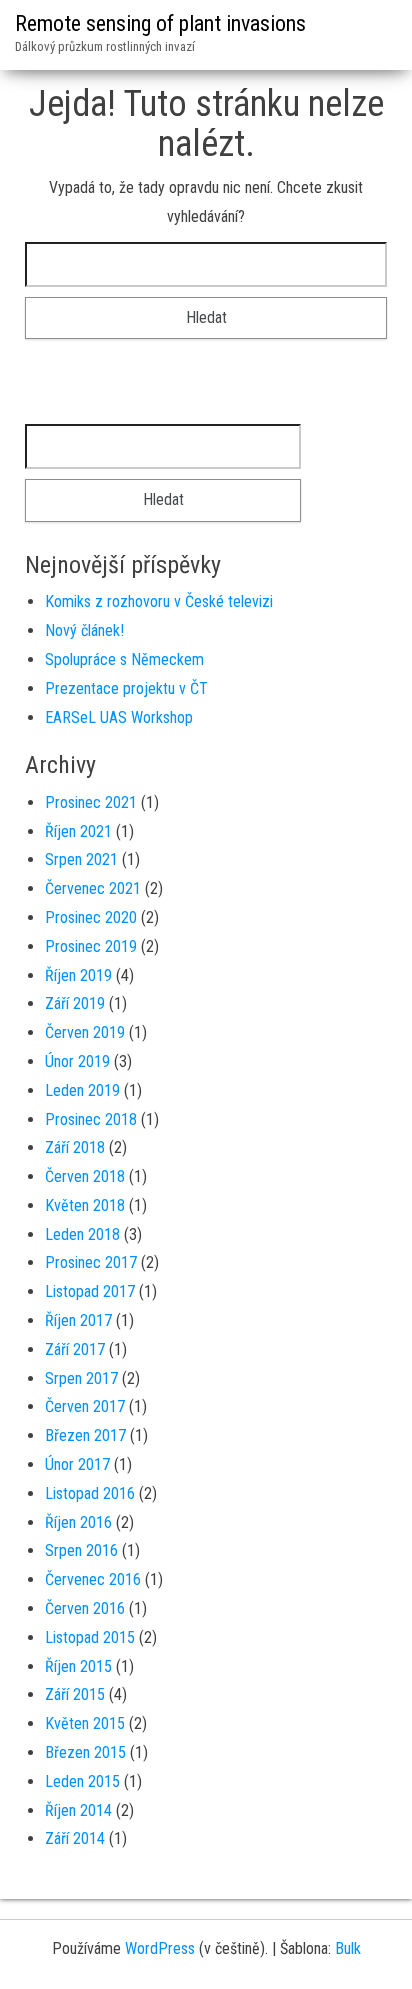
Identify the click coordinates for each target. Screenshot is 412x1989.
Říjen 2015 (78, 1666)
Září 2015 (75, 1694)
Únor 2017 (77, 1464)
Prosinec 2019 (91, 946)
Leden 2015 (82, 1781)
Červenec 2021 (93, 888)
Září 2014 (75, 1838)
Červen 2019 (85, 1032)
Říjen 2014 (78, 1810)
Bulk (348, 1948)
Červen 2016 (85, 1608)
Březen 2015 (85, 1752)
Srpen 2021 (81, 859)
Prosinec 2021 (91, 802)
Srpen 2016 (81, 1550)
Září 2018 (75, 1147)
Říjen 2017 (78, 1320)
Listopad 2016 (90, 1493)
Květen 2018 (85, 1205)
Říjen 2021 (78, 831)
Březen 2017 (85, 1435)
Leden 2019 (82, 1090)
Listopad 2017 (90, 1291)
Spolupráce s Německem (124, 659)
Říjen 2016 (78, 1522)
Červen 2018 (85, 1176)
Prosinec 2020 (91, 917)
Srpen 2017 (81, 1378)
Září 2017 (75, 1349)
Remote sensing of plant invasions (160, 23)
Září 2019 (75, 1003)
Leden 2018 (82, 1234)
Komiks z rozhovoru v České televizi (159, 601)
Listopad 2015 (90, 1637)
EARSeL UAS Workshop (119, 717)
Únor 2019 (77, 1061)
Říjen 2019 (78, 975)
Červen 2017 (85, 1406)
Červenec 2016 (93, 1579)
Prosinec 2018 (91, 1119)
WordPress (160, 1948)
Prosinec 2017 (91, 1262)
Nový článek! (84, 630)
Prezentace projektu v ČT (126, 688)
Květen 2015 (85, 1723)
